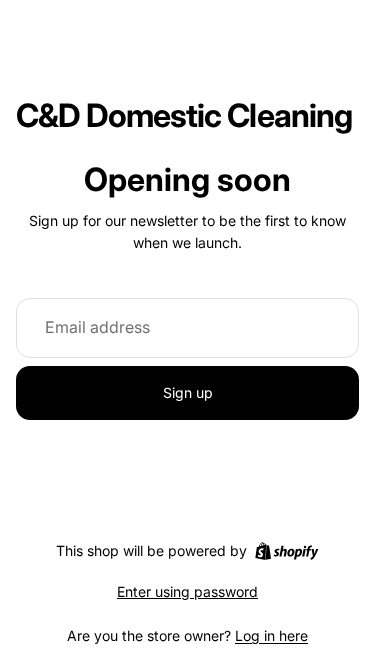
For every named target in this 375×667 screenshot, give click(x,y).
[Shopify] (286, 551)
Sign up (188, 392)
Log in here (271, 635)
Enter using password (187, 591)
